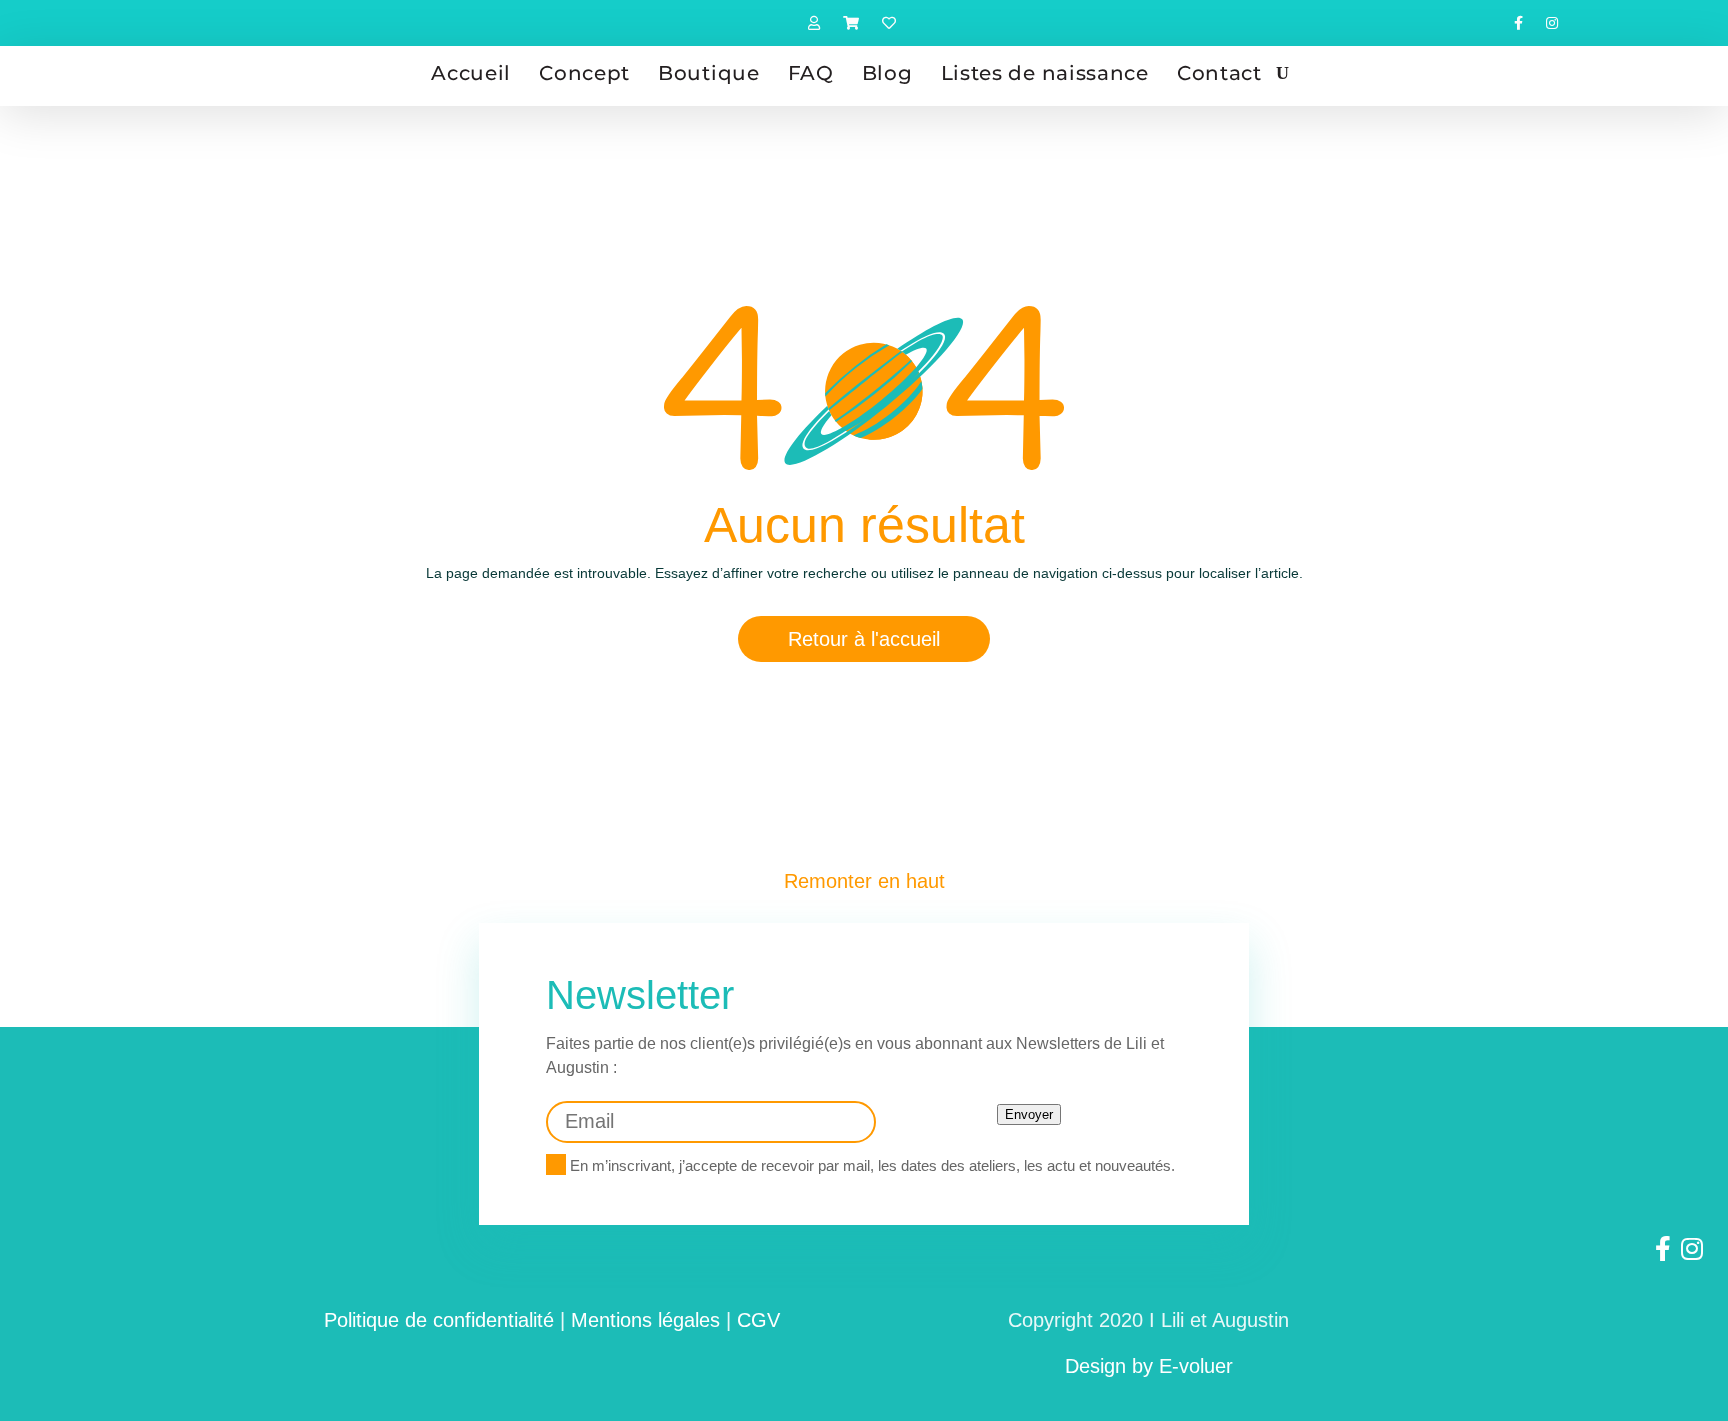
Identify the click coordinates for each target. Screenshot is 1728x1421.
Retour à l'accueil (864, 639)
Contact (1219, 73)
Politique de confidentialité (439, 1320)
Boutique (709, 73)
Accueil (471, 73)
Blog (887, 73)
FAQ (811, 73)
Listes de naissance (1045, 73)
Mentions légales (645, 1320)
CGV (758, 1320)
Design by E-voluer (1149, 1366)
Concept (584, 73)
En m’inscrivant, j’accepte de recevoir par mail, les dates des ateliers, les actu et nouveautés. (870, 1165)
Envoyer (1029, 1114)
